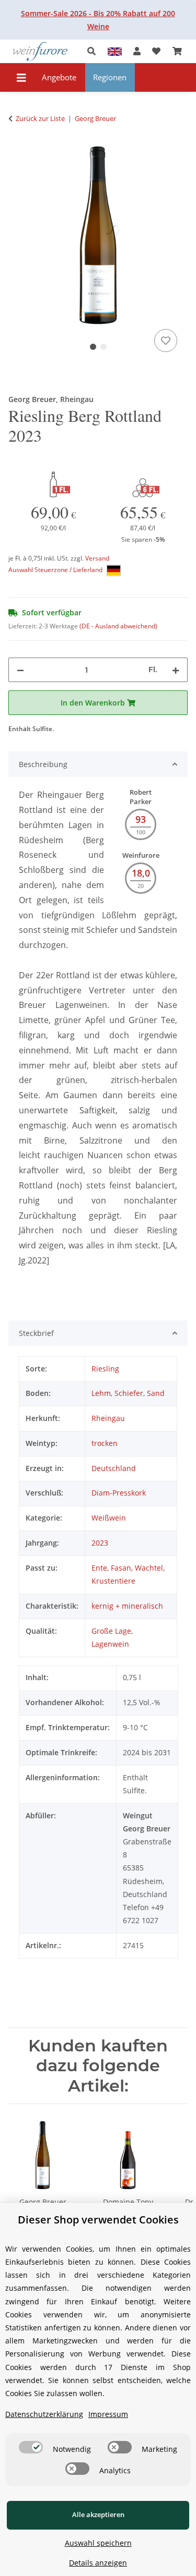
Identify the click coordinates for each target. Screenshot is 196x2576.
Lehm (101, 1393)
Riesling (105, 1369)
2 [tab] (103, 347)
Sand (156, 1393)
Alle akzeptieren (98, 2514)
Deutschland (114, 1468)
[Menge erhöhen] (176, 670)
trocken (105, 1443)
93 (141, 819)
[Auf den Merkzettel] (166, 341)
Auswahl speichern (98, 2543)
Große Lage (111, 1631)
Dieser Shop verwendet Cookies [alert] (98, 2220)
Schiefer (129, 1393)
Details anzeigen (98, 2563)
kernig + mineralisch (127, 1606)
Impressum (108, 2414)
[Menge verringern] (20, 670)
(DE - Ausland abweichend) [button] (118, 626)
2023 (100, 1543)
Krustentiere (113, 1581)
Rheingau (108, 1418)
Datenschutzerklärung (44, 2414)
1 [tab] (93, 347)
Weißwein (109, 1518)
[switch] (31, 2447)
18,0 (141, 873)
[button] (94, 51)
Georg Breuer (43, 2202)
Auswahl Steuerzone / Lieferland (56, 570)
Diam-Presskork (119, 1493)
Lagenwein (110, 1644)
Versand (97, 558)
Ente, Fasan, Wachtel (127, 1568)
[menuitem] (59, 77)
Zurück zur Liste (40, 118)
